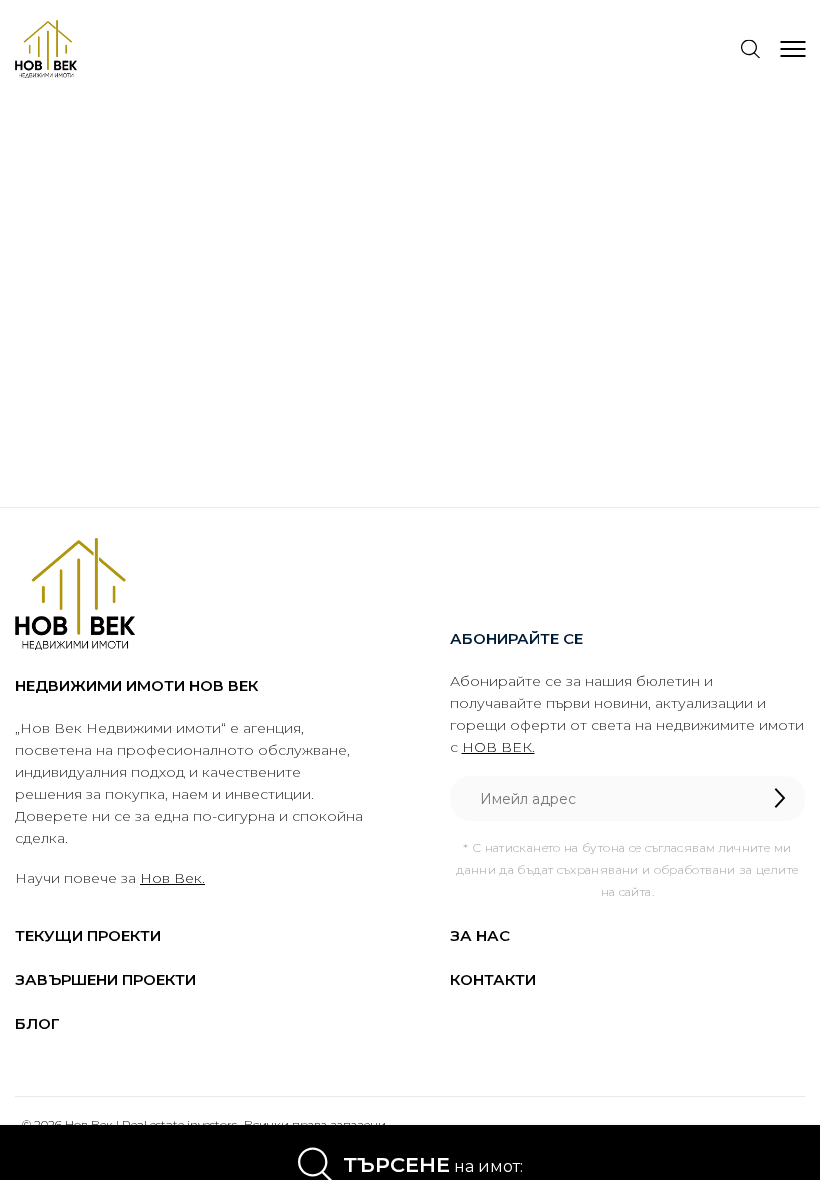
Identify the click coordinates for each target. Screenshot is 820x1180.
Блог (37, 1023)
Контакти (493, 979)
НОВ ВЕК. (498, 747)
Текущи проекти (88, 935)
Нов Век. (172, 878)
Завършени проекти (105, 979)
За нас (480, 935)
